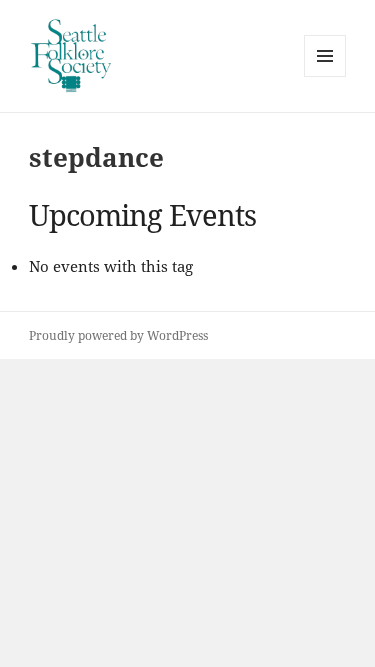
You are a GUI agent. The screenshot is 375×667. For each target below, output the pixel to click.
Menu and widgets (325, 76)
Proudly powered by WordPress (118, 335)
